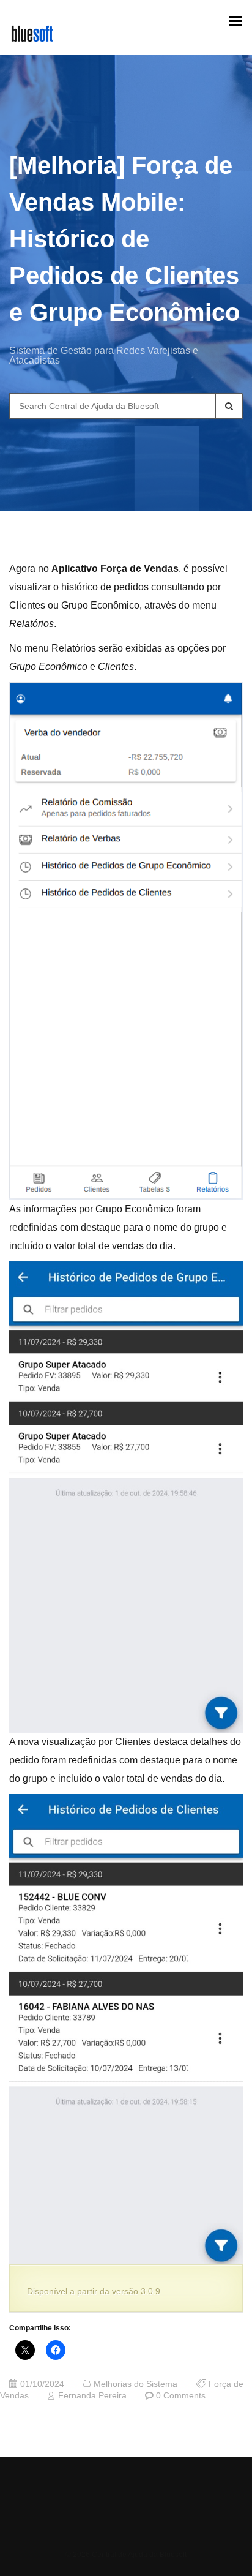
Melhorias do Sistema (135, 2384)
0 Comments (181, 2396)
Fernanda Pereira (92, 2396)
